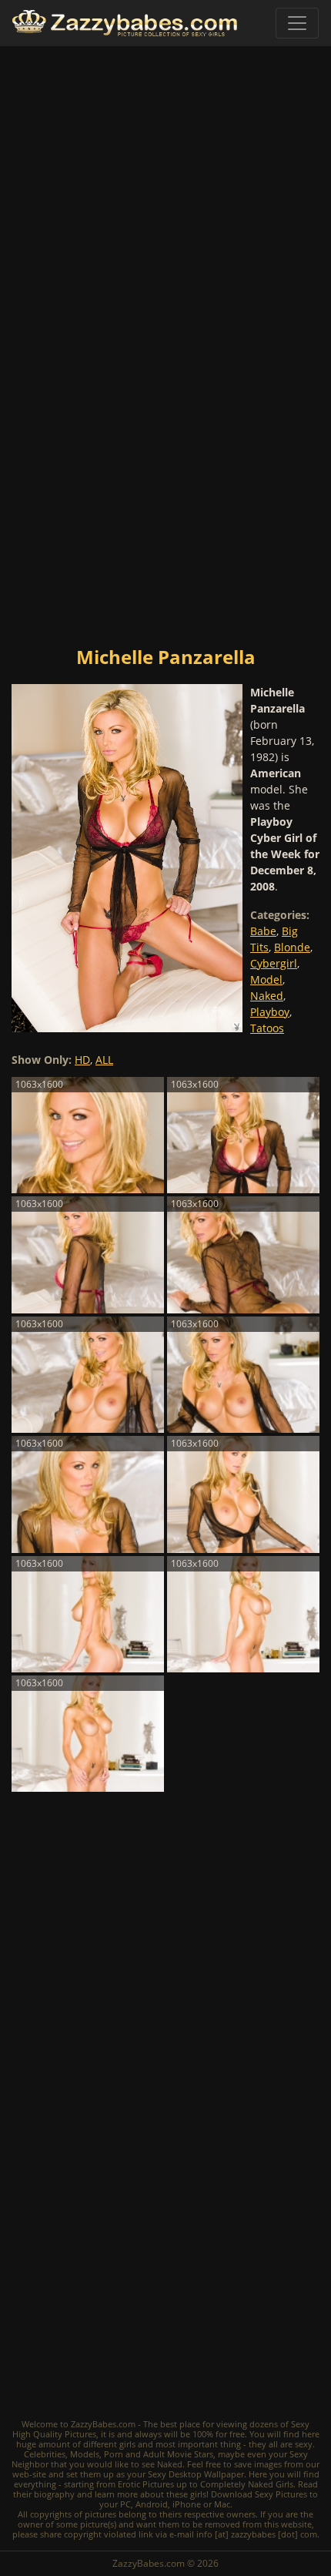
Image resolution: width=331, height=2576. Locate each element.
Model (266, 979)
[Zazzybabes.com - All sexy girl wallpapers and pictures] (125, 23)
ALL (104, 1060)
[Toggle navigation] (297, 23)
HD (82, 1060)
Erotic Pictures (146, 2484)
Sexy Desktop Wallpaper (196, 2474)
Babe (263, 931)
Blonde (292, 947)
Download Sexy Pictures (259, 2494)
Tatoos (267, 1028)
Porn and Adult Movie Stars (159, 2454)
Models (85, 2454)
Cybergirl (274, 963)
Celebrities (45, 2454)
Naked (267, 996)
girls (127, 2444)
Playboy (270, 1012)
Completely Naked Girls (247, 2484)
